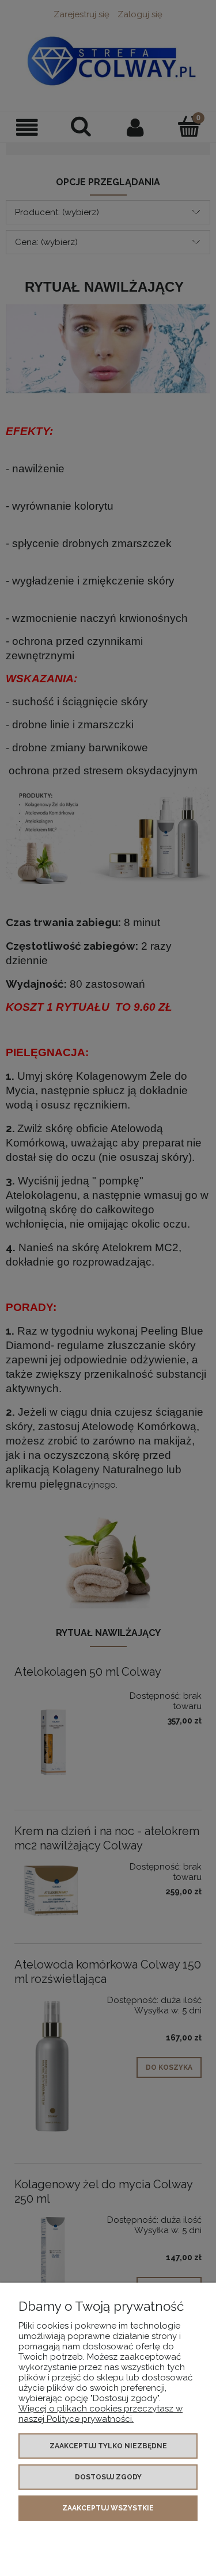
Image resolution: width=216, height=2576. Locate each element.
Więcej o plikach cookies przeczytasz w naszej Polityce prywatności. (101, 2414)
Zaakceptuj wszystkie (108, 2508)
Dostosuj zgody (108, 2477)
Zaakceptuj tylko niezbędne (108, 2446)
